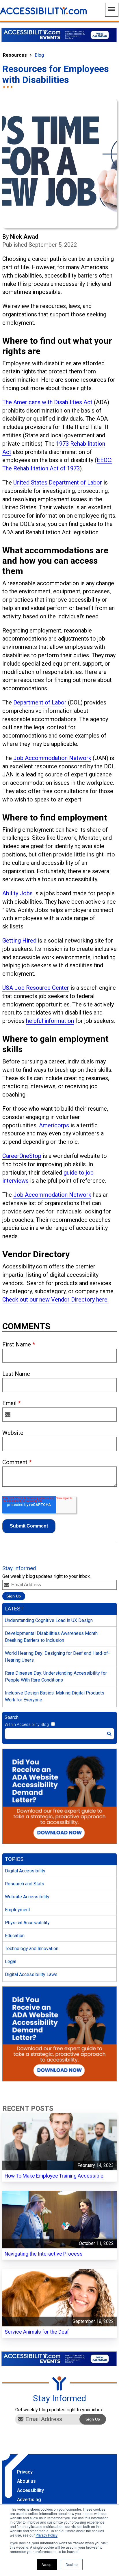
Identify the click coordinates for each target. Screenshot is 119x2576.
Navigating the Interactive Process (44, 2254)
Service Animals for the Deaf (37, 2332)
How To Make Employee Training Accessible (54, 2176)
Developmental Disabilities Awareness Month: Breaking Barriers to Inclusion (52, 1637)
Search (12, 1717)
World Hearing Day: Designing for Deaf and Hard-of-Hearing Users (57, 1657)
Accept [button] (47, 2564)
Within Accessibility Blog (27, 1724)
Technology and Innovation (32, 1949)
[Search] (109, 1734)
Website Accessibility (27, 1897)
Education (15, 1936)
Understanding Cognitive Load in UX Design (49, 1620)
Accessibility (30, 2490)
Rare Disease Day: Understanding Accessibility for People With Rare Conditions (56, 1677)
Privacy (25, 2472)
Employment (17, 1910)
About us (26, 2481)
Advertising (29, 2500)
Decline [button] (72, 2564)
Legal (11, 1962)
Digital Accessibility (25, 1871)
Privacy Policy (47, 2535)
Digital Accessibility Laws (31, 1974)
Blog (39, 55)
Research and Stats (25, 1884)
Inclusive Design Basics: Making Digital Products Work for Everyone (55, 1696)
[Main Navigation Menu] (112, 10)
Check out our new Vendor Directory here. (55, 1300)
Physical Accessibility (27, 1923)
